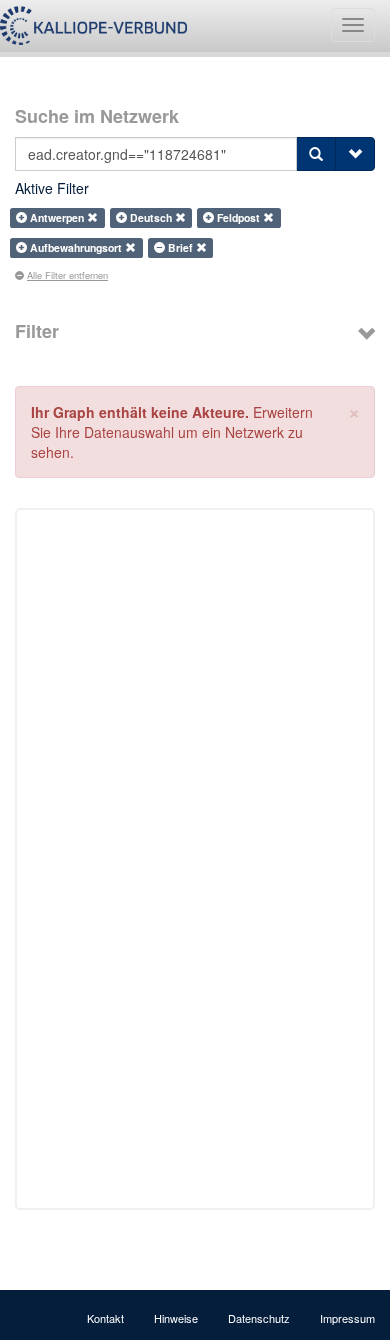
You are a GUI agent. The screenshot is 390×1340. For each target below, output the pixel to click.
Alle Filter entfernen (67, 275)
